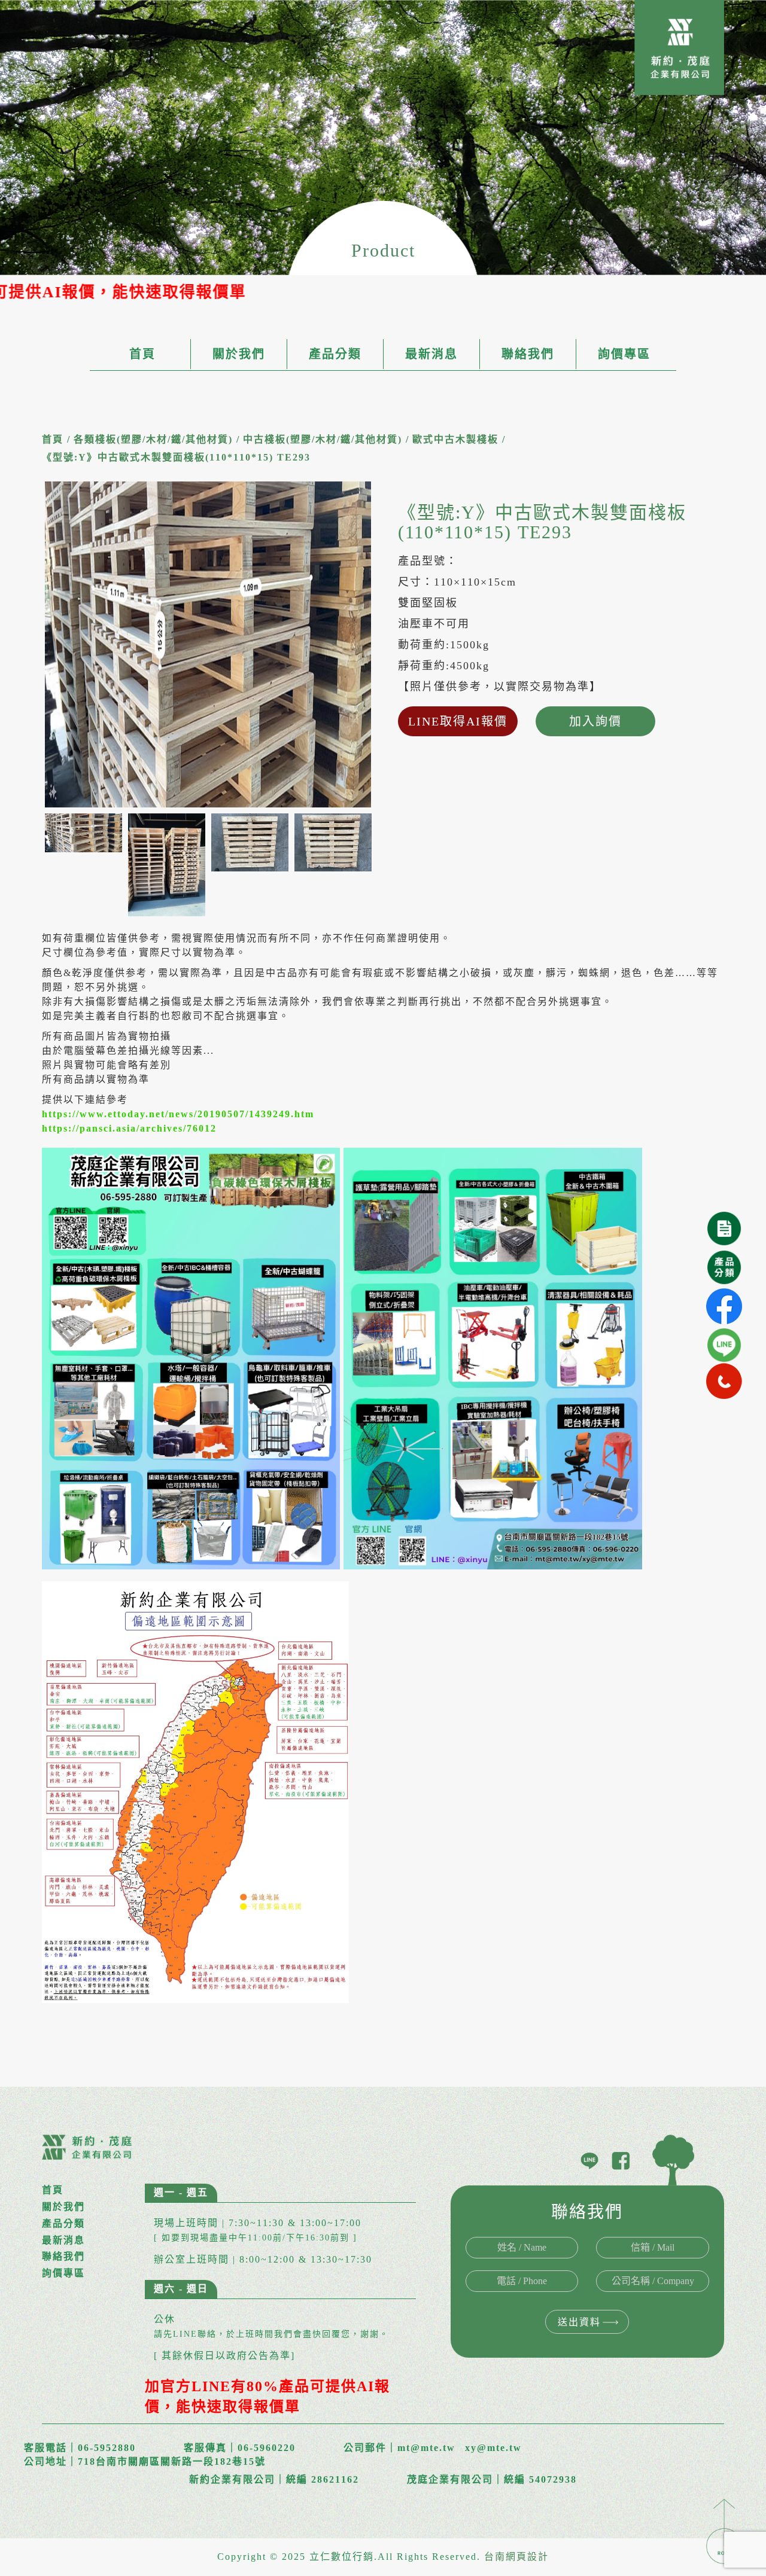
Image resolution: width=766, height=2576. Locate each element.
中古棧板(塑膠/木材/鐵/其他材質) (323, 439)
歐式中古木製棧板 (455, 439)
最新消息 (431, 354)
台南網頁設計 (516, 2557)
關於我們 (239, 354)
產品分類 (335, 354)
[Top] (724, 2530)
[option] (208, 644)
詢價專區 (624, 354)
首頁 (142, 354)
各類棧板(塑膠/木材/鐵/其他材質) (153, 439)
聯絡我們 (528, 354)
